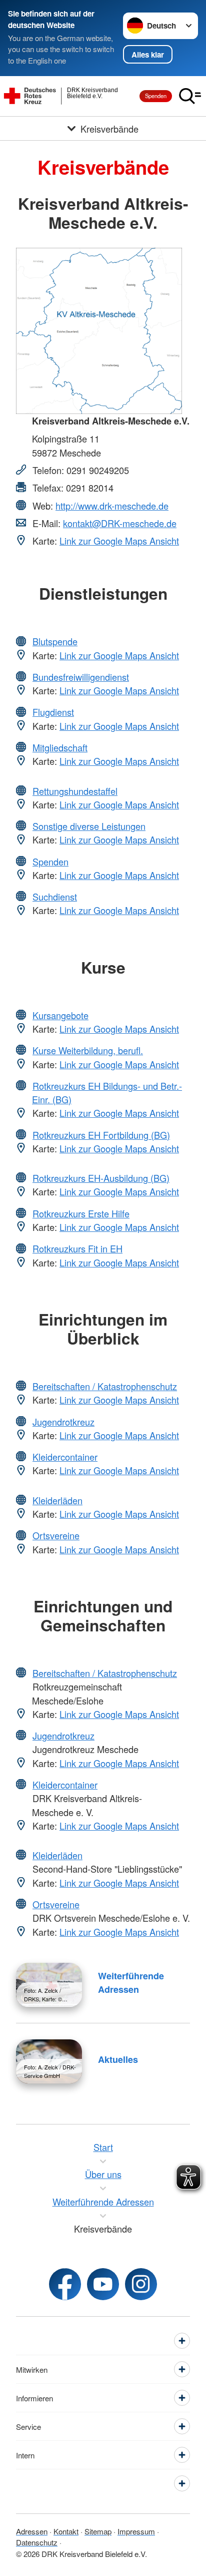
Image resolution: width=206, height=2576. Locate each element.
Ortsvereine (56, 1535)
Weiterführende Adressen (131, 1983)
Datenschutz (37, 2542)
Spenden (156, 96)
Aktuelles (118, 2059)
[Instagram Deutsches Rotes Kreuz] (141, 2284)
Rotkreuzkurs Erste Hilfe (81, 1213)
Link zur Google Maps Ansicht (119, 541)
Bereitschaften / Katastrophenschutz (105, 1386)
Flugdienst (53, 712)
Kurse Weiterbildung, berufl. (88, 1050)
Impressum (136, 2531)
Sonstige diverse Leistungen (89, 826)
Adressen (32, 2531)
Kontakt (66, 2531)
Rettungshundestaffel (75, 791)
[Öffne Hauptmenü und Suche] (190, 96)
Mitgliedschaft (60, 747)
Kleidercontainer (65, 1457)
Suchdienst (55, 897)
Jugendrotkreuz (63, 1422)
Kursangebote (60, 1015)
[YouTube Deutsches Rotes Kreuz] (103, 2284)
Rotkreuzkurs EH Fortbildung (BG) (101, 1135)
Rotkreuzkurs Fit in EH (77, 1248)
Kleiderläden (57, 1500)
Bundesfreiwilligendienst (81, 677)
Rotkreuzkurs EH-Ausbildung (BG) (101, 1178)
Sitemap (98, 2531)
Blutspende (55, 641)
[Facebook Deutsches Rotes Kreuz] (65, 2284)
